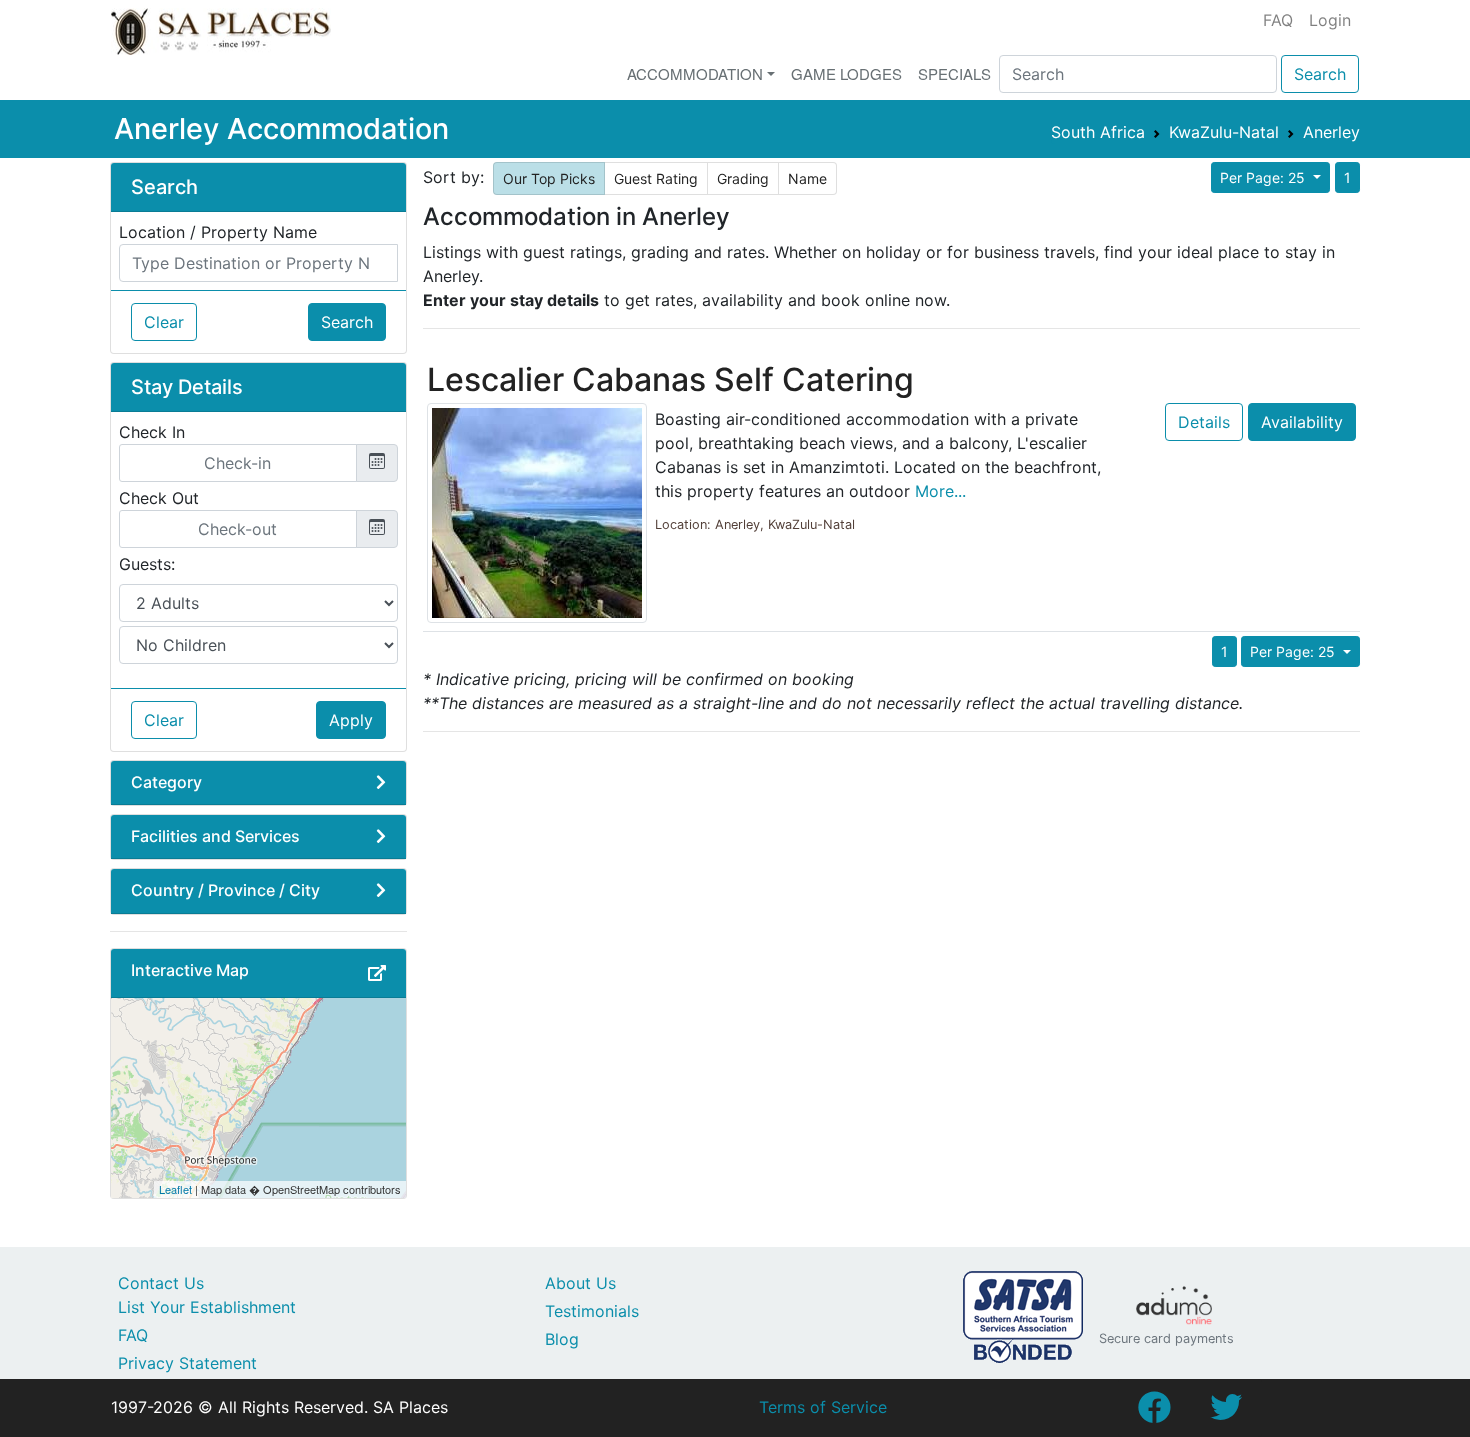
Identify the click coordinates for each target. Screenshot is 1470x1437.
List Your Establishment (207, 1307)
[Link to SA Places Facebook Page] (1154, 1413)
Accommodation (695, 73)
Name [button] (807, 178)
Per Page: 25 (1264, 177)
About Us (580, 1283)
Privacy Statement (187, 1363)
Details (1204, 422)
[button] (377, 973)
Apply (351, 720)
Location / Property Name (218, 232)
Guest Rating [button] (656, 178)
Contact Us (161, 1283)
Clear (164, 322)
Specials (954, 73)
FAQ (1278, 20)
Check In (152, 432)
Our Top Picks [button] (549, 178)
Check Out (159, 498)
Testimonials (592, 1311)
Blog (562, 1339)
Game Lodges (846, 73)
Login (1330, 20)
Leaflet (175, 1189)
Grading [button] (743, 178)
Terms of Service (823, 1407)
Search (1320, 74)
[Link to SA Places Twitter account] (1226, 1413)
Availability (1302, 422)
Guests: (147, 564)
